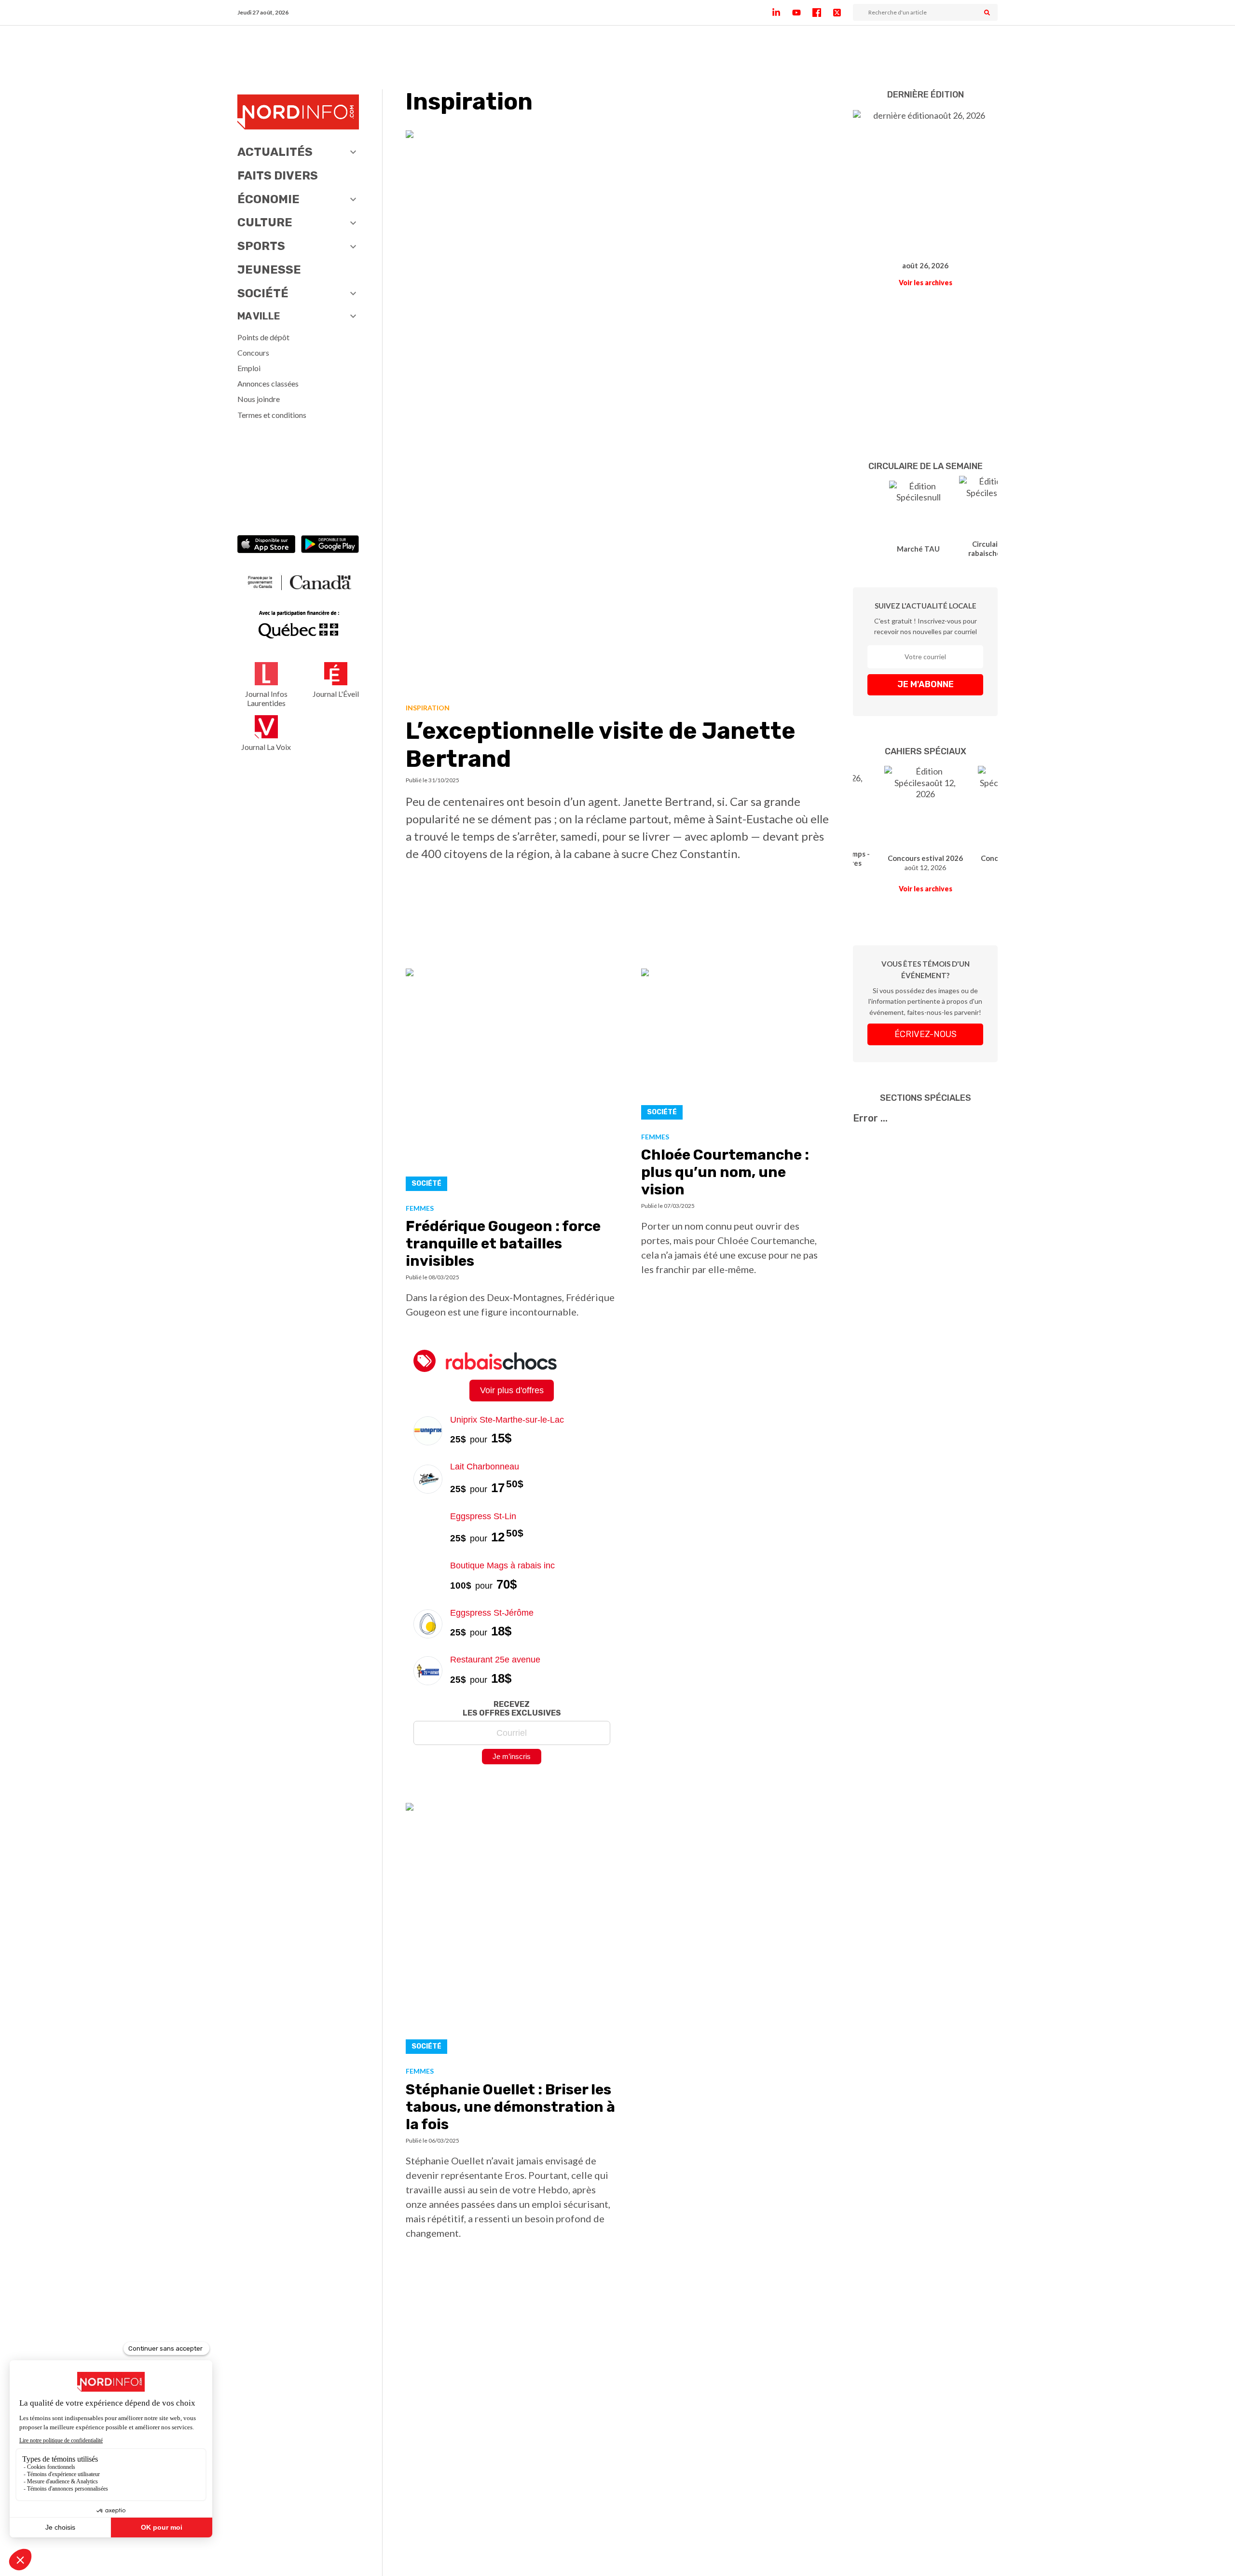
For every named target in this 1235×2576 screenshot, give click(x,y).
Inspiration (428, 708)
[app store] (266, 545)
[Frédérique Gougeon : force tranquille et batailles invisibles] (512, 1082)
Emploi (249, 368)
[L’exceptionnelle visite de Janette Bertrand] (618, 413)
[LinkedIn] (782, 13)
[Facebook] (823, 13)
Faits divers (278, 176)
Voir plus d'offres (512, 1390)
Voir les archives (926, 283)
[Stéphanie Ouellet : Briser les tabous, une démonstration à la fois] (512, 1931)
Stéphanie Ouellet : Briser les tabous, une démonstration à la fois (510, 2107)
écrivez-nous (926, 1034)
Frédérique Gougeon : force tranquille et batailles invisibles (503, 1244)
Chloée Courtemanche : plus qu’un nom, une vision (725, 1172)
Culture (265, 222)
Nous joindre (259, 399)
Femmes (420, 1208)
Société (263, 293)
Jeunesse (269, 270)
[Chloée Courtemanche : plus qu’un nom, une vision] (736, 1047)
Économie (268, 199)
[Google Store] (330, 545)
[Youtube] (802, 13)
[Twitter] (843, 13)
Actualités (275, 152)
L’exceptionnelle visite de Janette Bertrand (601, 745)
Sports (261, 246)
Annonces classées (268, 383)
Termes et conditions (272, 415)
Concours (253, 353)
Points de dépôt (263, 337)
